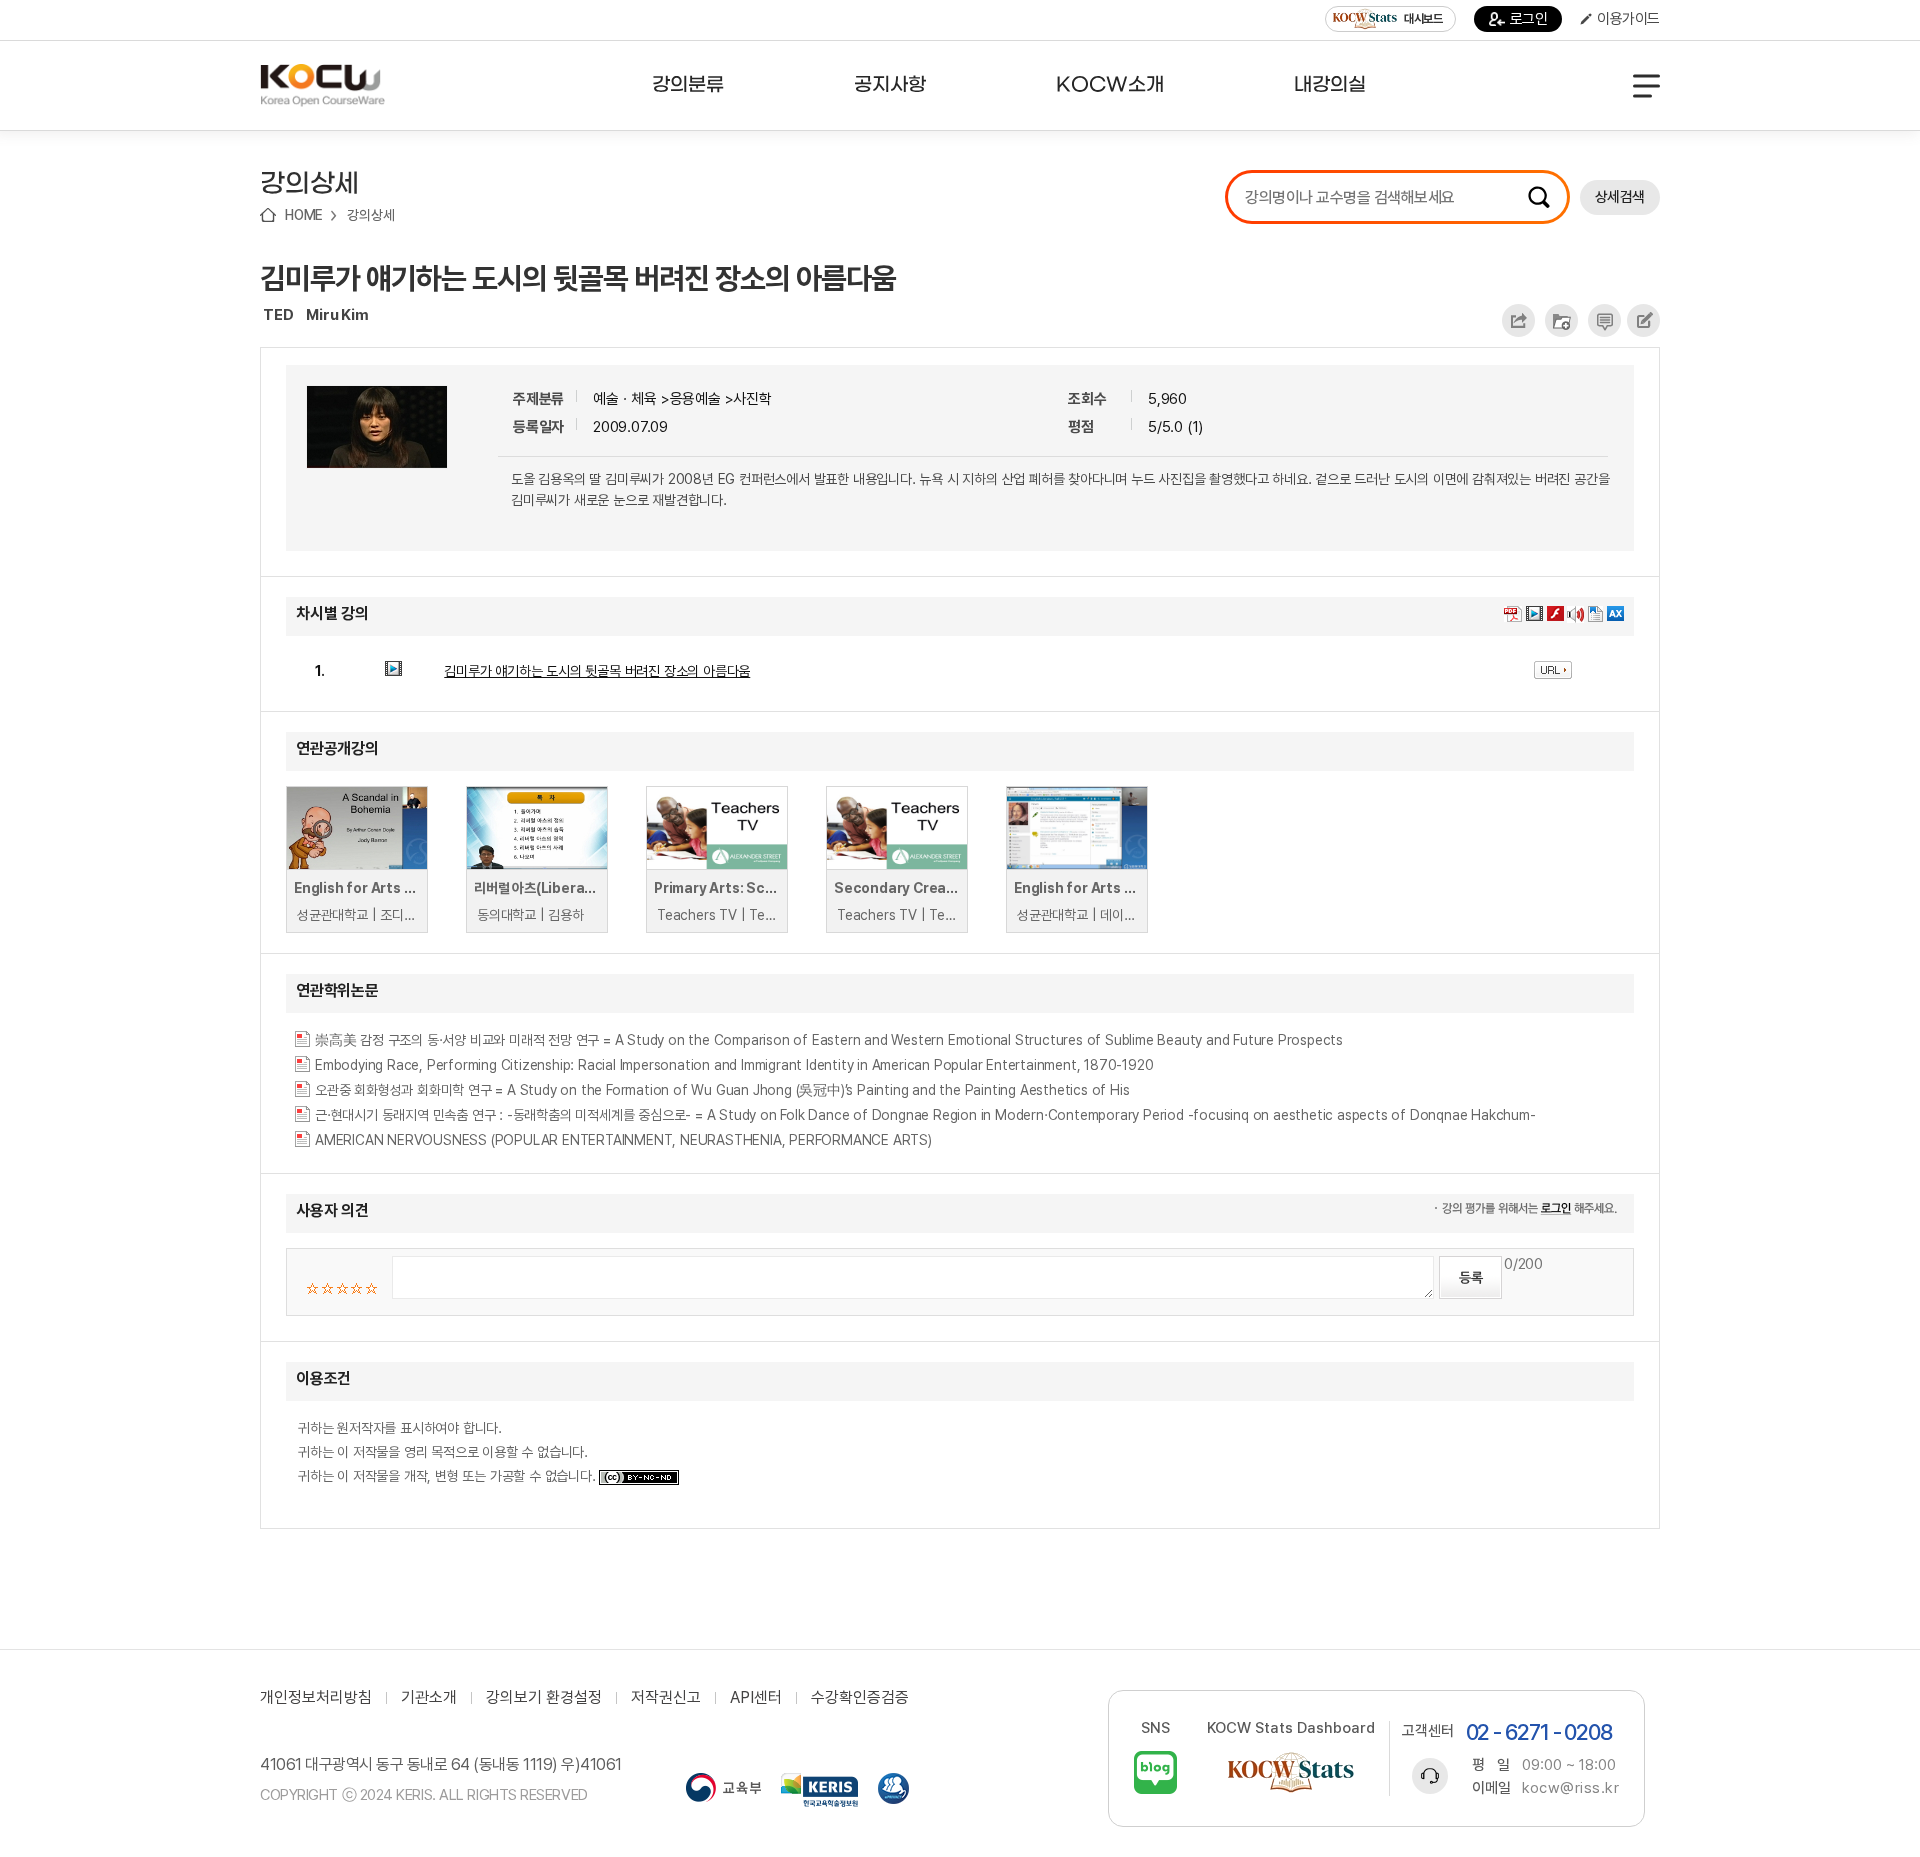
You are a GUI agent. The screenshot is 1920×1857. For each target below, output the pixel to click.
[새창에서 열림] (723, 1790)
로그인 (1529, 19)
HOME (304, 215)
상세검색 (1620, 197)
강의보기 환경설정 (544, 1698)
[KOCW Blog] (1155, 1772)
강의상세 (370, 215)
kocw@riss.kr (1570, 1788)
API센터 (756, 1698)
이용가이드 (1628, 19)
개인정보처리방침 (316, 1698)
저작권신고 (666, 1698)
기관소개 (429, 1698)
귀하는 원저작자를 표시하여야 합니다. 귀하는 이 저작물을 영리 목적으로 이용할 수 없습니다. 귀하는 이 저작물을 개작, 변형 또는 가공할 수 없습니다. (448, 1452)
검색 (1539, 197)
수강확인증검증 (860, 1698)
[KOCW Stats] (1291, 1772)
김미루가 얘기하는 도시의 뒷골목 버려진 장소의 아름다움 (578, 278)
